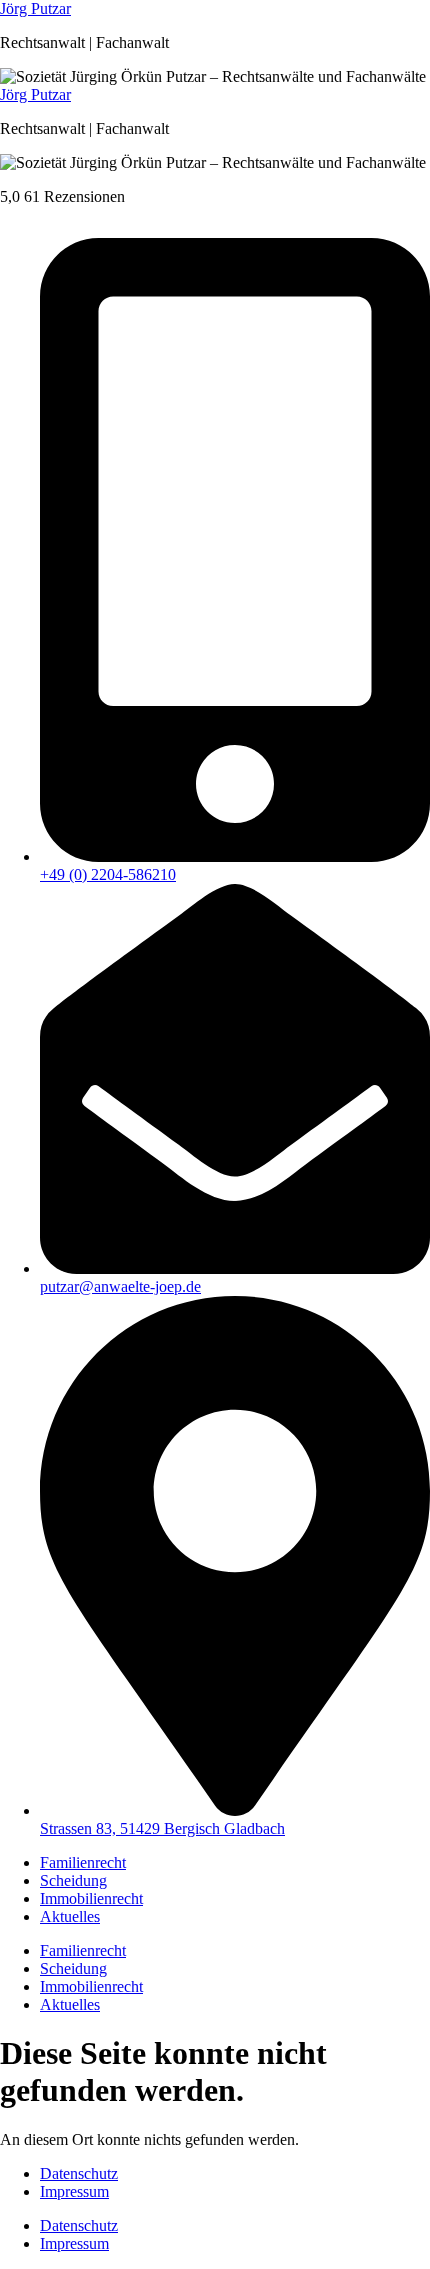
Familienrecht (83, 1862)
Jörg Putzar (35, 8)
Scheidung (73, 1880)
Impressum (74, 2191)
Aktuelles (70, 1916)
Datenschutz (79, 2173)
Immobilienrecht (91, 1898)
